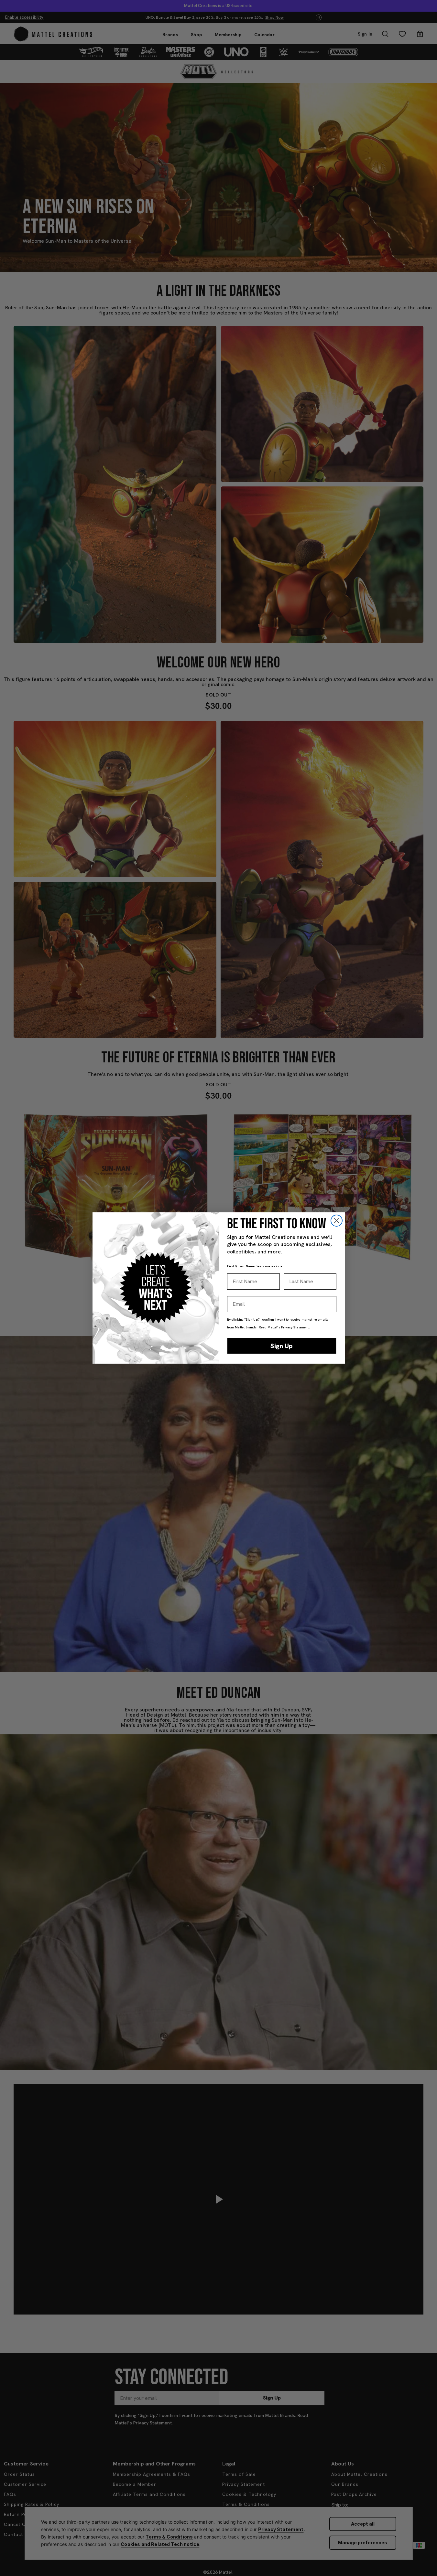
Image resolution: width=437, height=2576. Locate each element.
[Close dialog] (337, 1221)
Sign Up (282, 1346)
